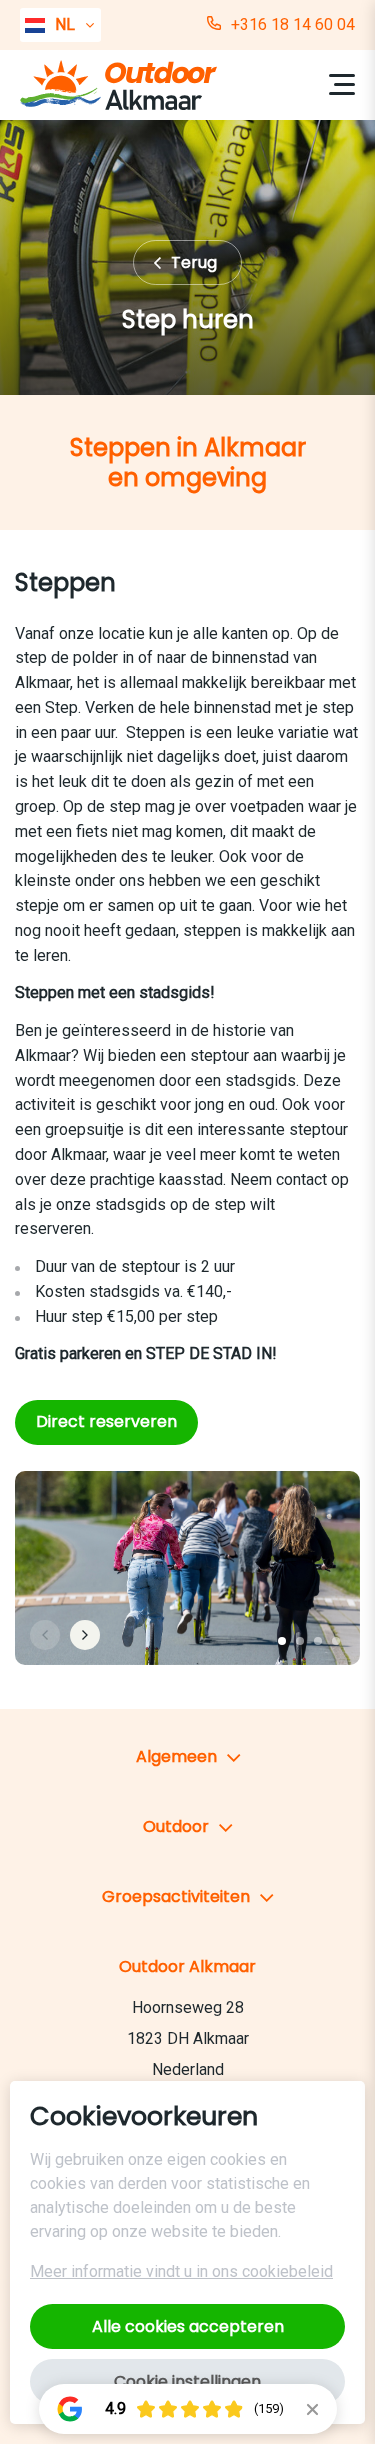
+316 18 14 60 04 (293, 24)
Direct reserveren (106, 1421)
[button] (282, 1641)
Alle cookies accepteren (188, 2326)
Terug (196, 262)
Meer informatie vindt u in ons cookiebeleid (181, 2271)
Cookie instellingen (187, 2381)
